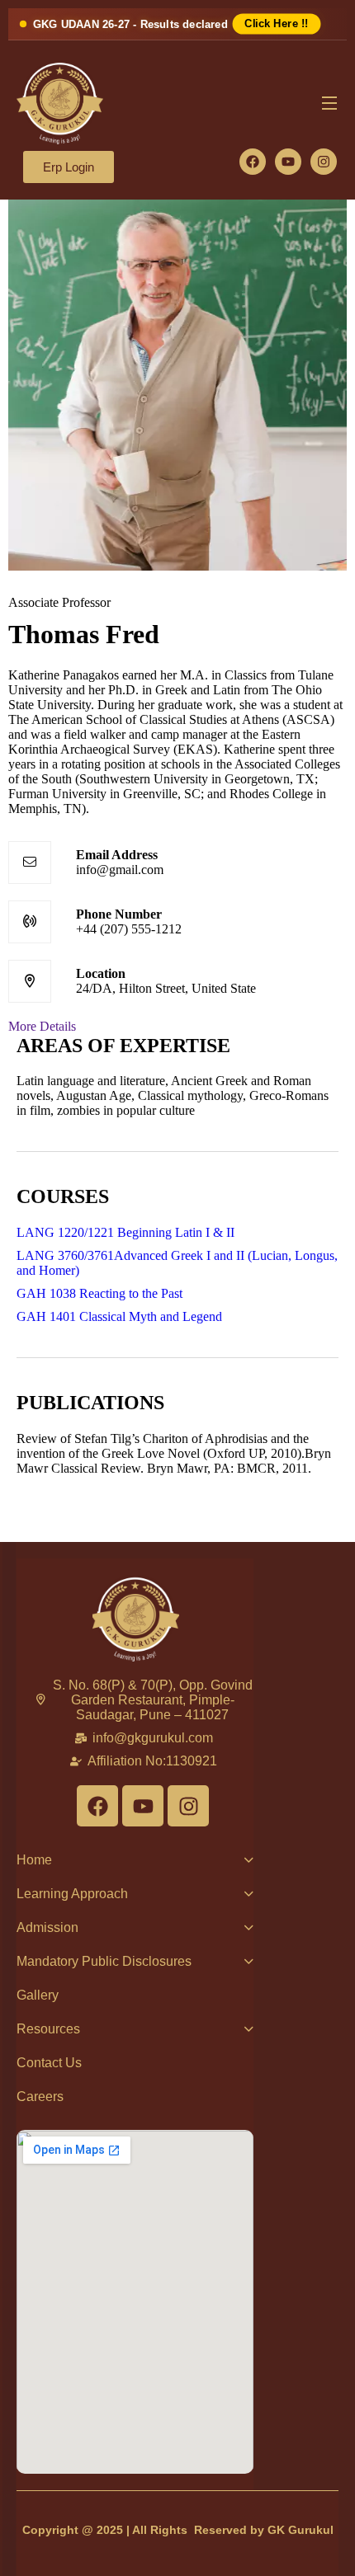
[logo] (65, 102)
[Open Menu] (330, 104)
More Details (42, 1026)
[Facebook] (253, 162)
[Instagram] (324, 162)
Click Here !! (276, 24)
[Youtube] (288, 162)
